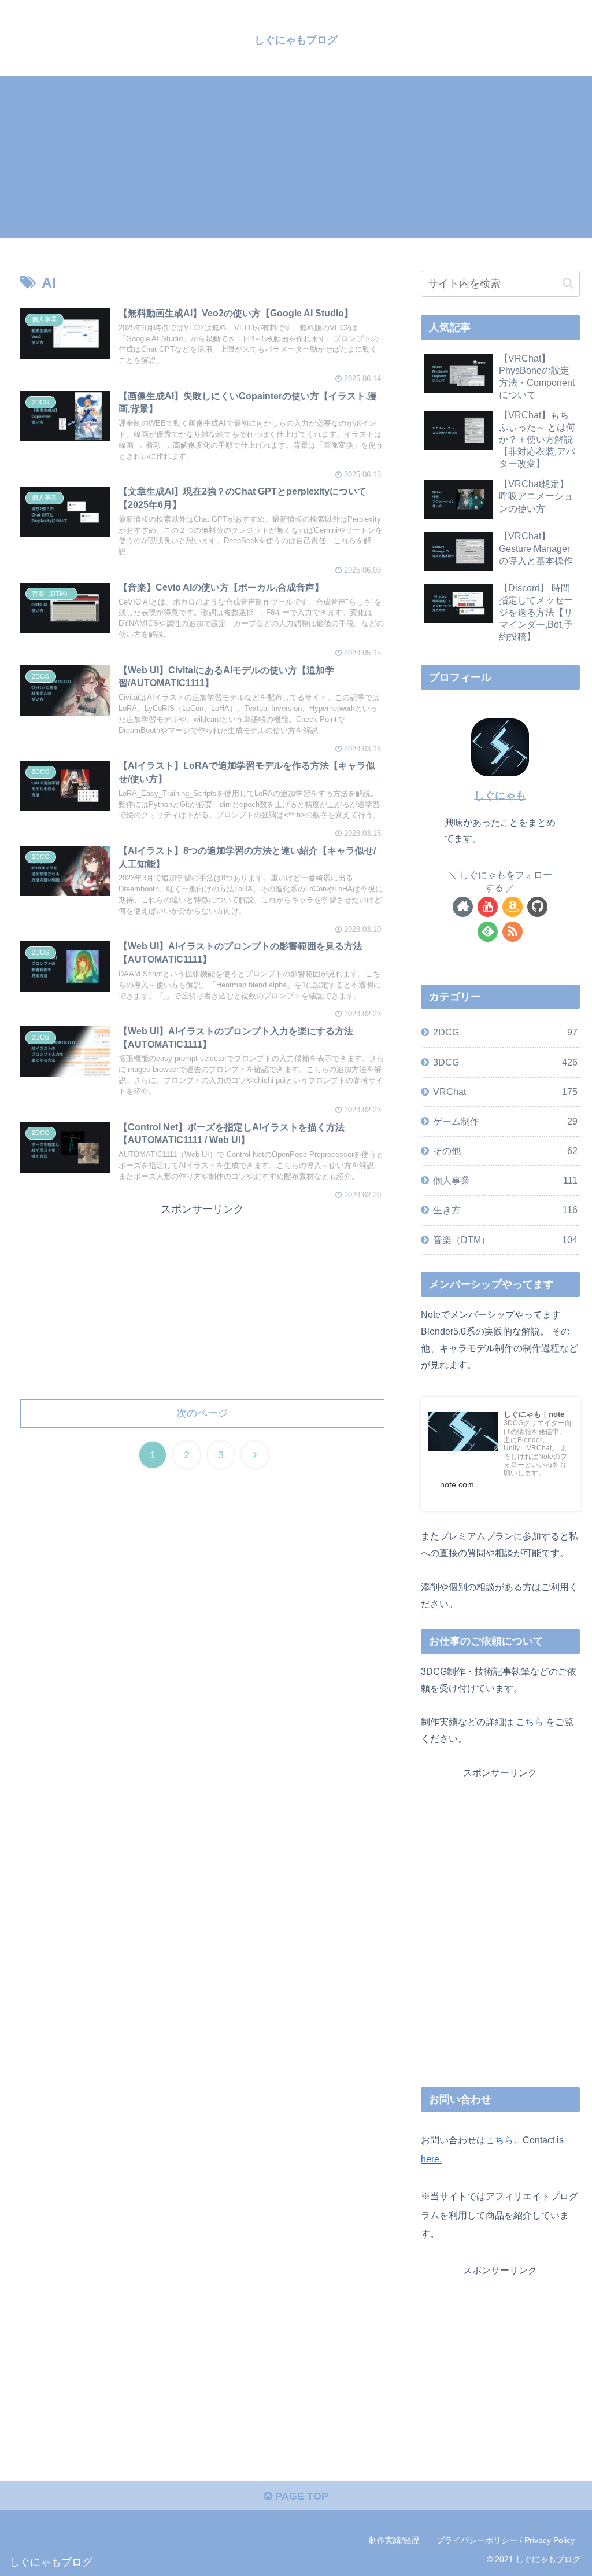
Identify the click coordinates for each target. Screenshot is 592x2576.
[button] (568, 283)
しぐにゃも (500, 795)
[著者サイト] (463, 907)
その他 (505, 1151)
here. (431, 2159)
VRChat (505, 1092)
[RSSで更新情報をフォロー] (513, 932)
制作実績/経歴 (394, 2540)
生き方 (505, 1210)
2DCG (505, 1032)
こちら (531, 1722)
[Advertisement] (296, 157)
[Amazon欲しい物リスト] (513, 907)
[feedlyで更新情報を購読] (488, 932)
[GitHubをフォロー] (537, 907)
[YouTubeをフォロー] (488, 907)
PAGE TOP (300, 2496)
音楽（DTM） (505, 1240)
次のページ (202, 1413)
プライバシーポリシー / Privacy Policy (506, 2540)
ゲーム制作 (505, 1121)
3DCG (505, 1062)
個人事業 (505, 1180)
